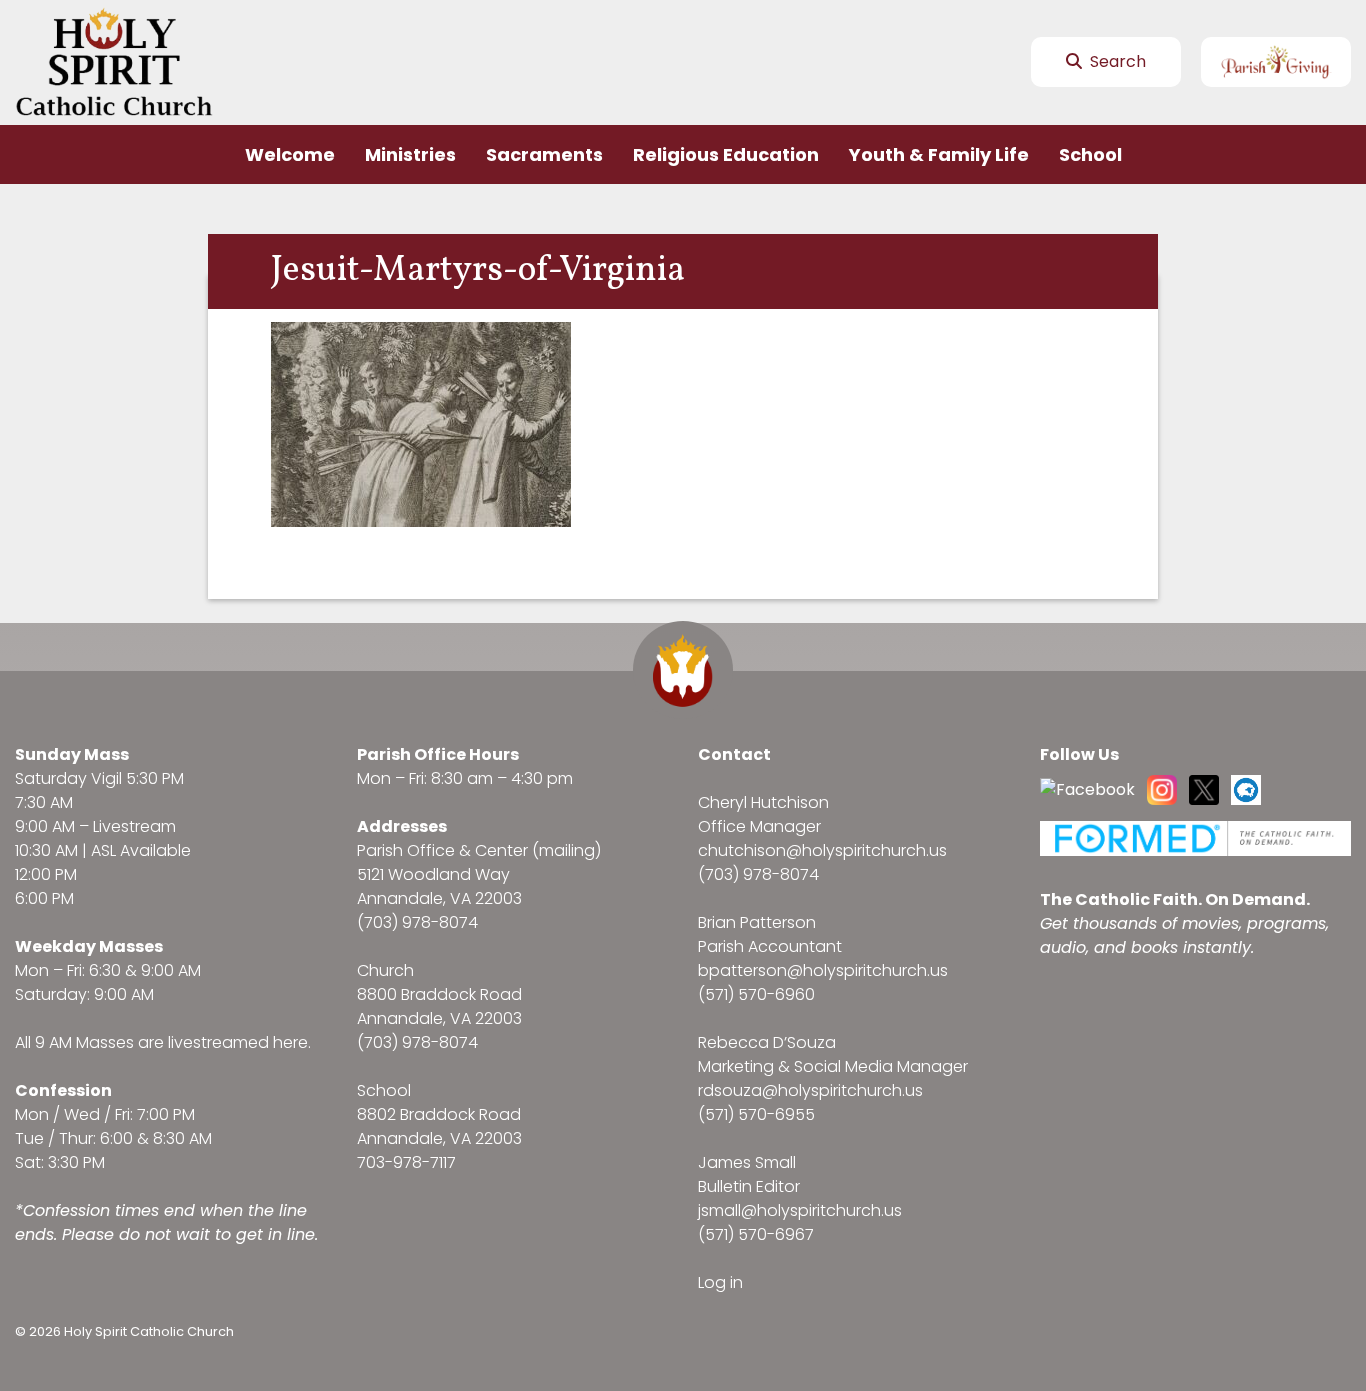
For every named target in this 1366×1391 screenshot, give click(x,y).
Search (1116, 61)
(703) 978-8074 (417, 922)
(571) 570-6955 (756, 1114)
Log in (720, 1282)
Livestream (134, 826)
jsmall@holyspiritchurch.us (800, 1210)
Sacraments (544, 154)
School (1090, 154)
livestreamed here (238, 1042)
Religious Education (726, 154)
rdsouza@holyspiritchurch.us (810, 1090)
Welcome (290, 154)
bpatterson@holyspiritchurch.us (823, 970)
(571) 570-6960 (756, 994)
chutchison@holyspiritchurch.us (822, 850)
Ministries (410, 154)
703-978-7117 (406, 1162)
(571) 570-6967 (756, 1234)
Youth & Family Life (939, 154)
